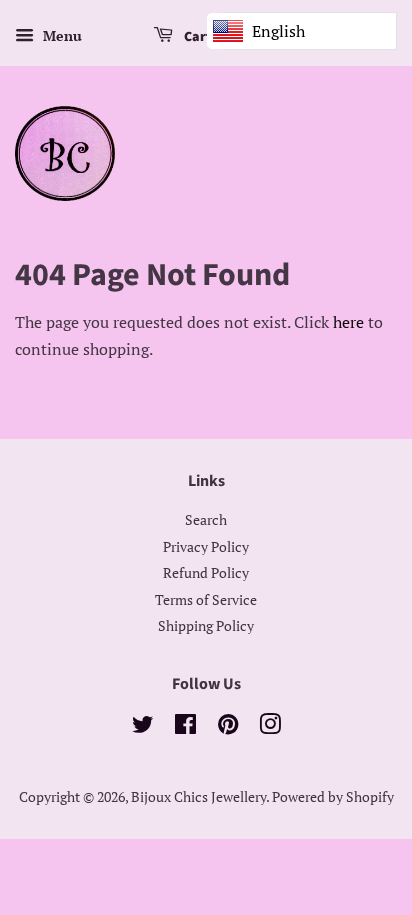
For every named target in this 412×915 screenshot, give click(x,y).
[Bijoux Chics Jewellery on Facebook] (185, 728)
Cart (196, 37)
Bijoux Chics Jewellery (198, 797)
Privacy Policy (206, 547)
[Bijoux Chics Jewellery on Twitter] (143, 728)
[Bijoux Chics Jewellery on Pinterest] (228, 728)
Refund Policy (206, 573)
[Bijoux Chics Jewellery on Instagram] (270, 728)
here (348, 322)
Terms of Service (206, 600)
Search (206, 520)
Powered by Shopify (333, 797)
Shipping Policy (206, 626)
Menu (60, 35)
